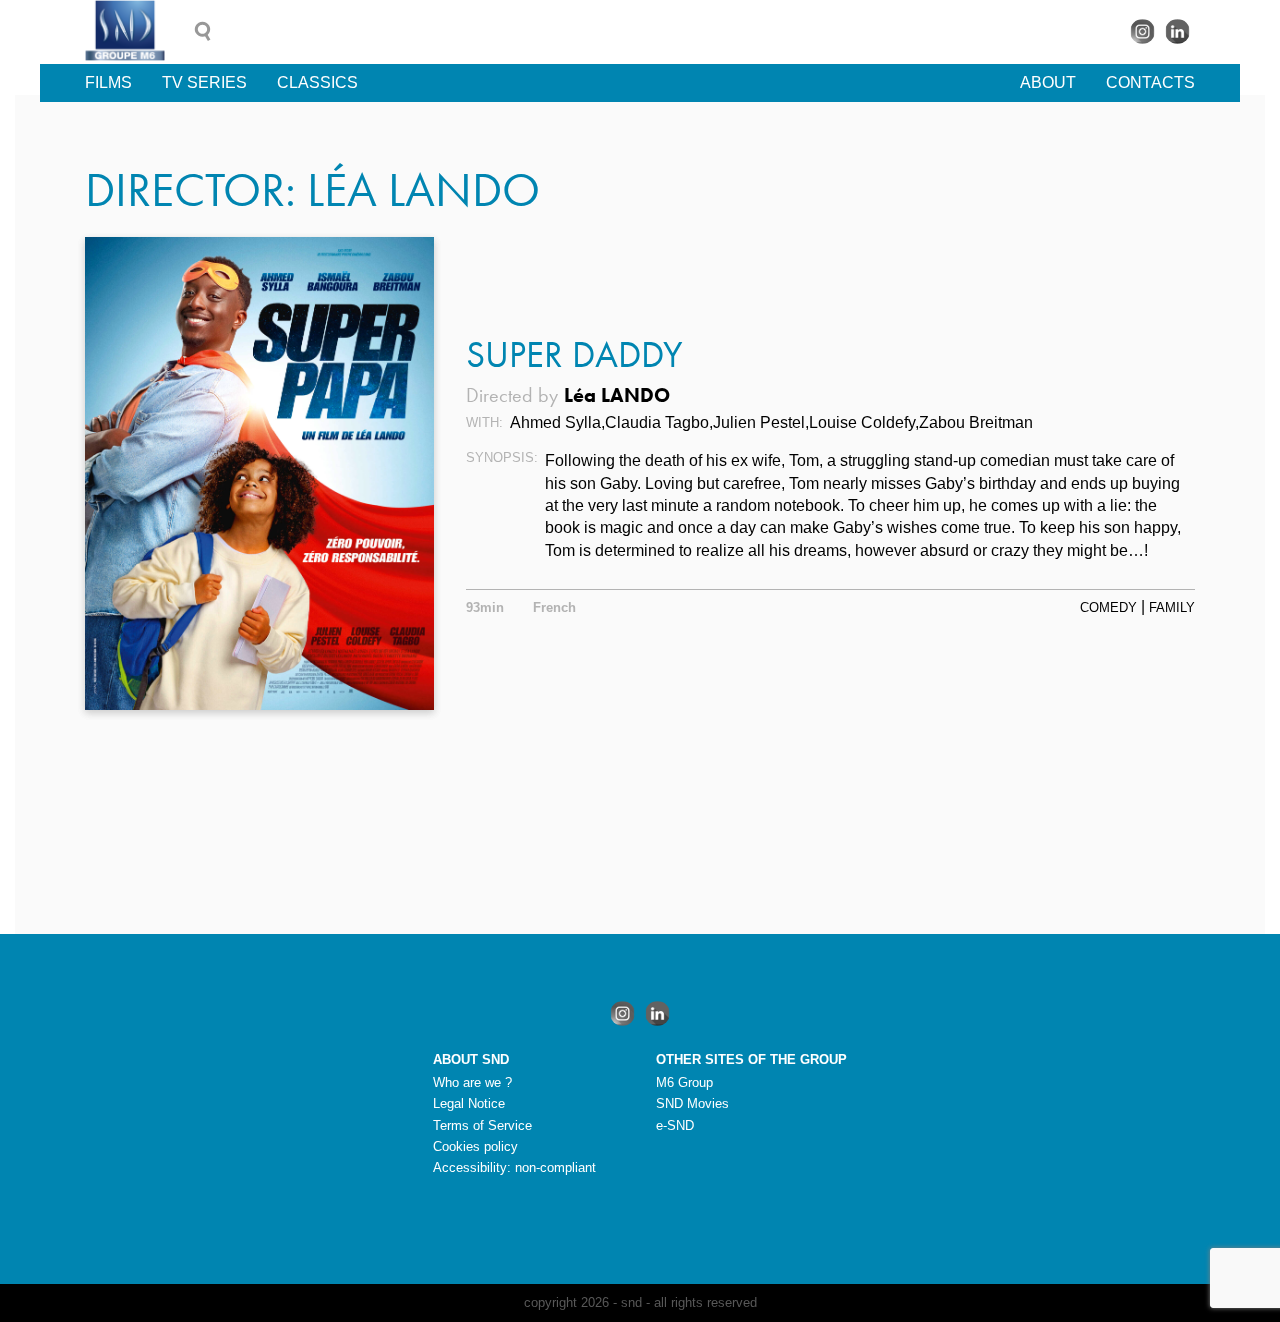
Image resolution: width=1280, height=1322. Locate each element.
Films (108, 82)
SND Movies (692, 1103)
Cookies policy (475, 1146)
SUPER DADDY (574, 354)
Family (1172, 607)
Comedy (1108, 607)
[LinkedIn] (1177, 31)
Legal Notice (469, 1103)
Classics (317, 82)
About (1048, 82)
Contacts (1150, 82)
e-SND (675, 1125)
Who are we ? (472, 1082)
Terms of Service (482, 1125)
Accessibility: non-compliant (514, 1167)
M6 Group (684, 1082)
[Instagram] (1142, 31)
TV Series (204, 82)
